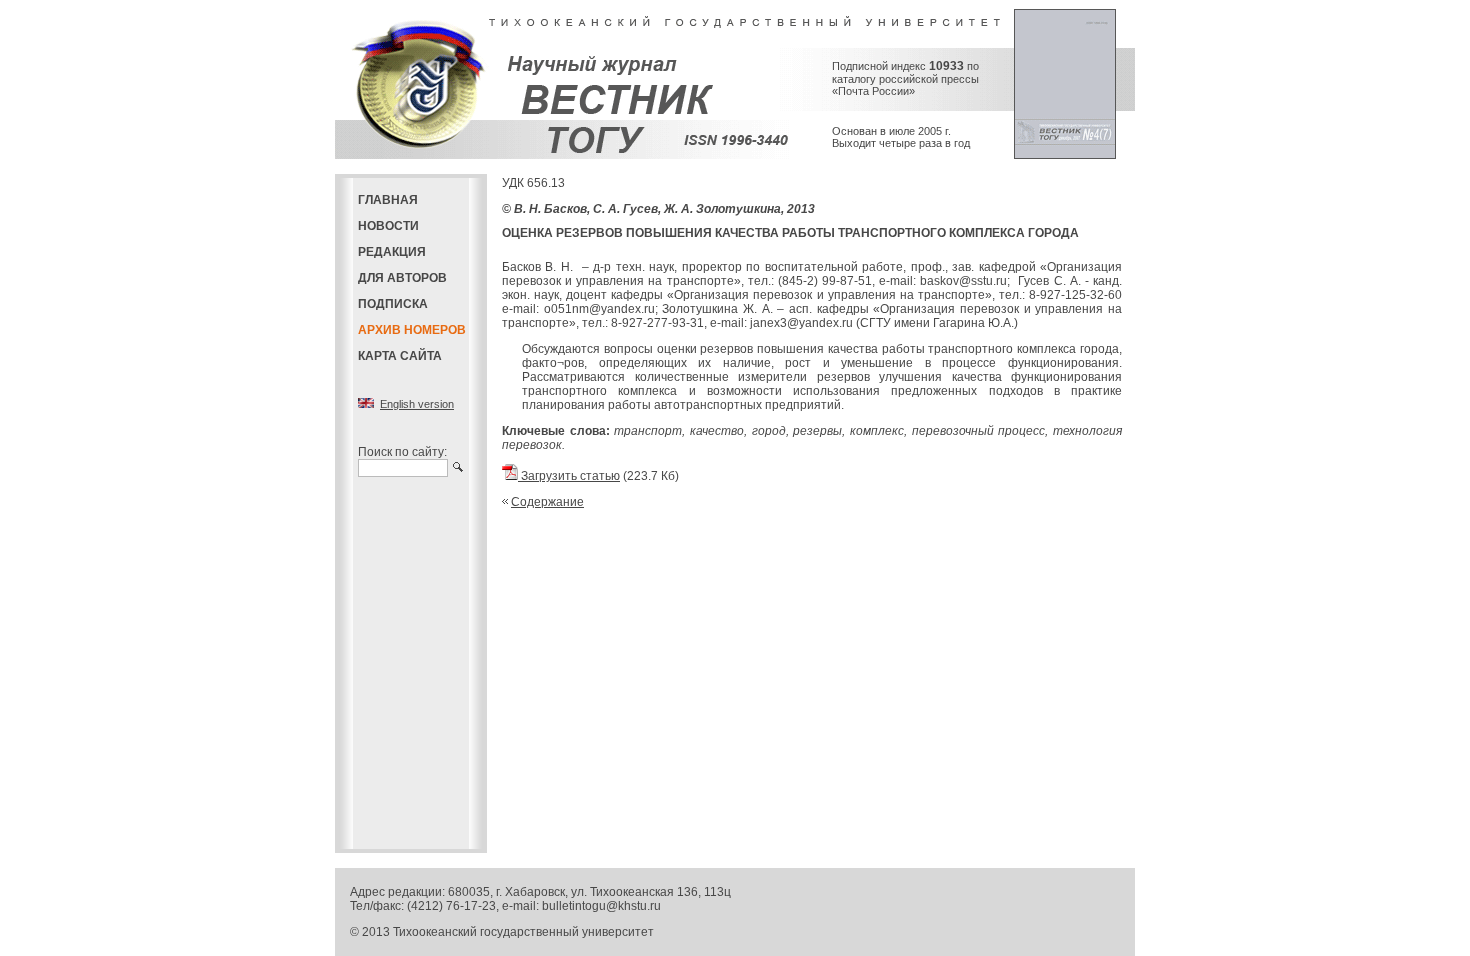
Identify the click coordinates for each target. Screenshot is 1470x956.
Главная (388, 200)
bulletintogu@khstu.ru (601, 906)
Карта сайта (400, 356)
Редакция (392, 252)
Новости (388, 226)
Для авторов (402, 278)
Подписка (393, 304)
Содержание (547, 502)
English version (417, 404)
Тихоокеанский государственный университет (523, 932)
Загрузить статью (569, 476)
